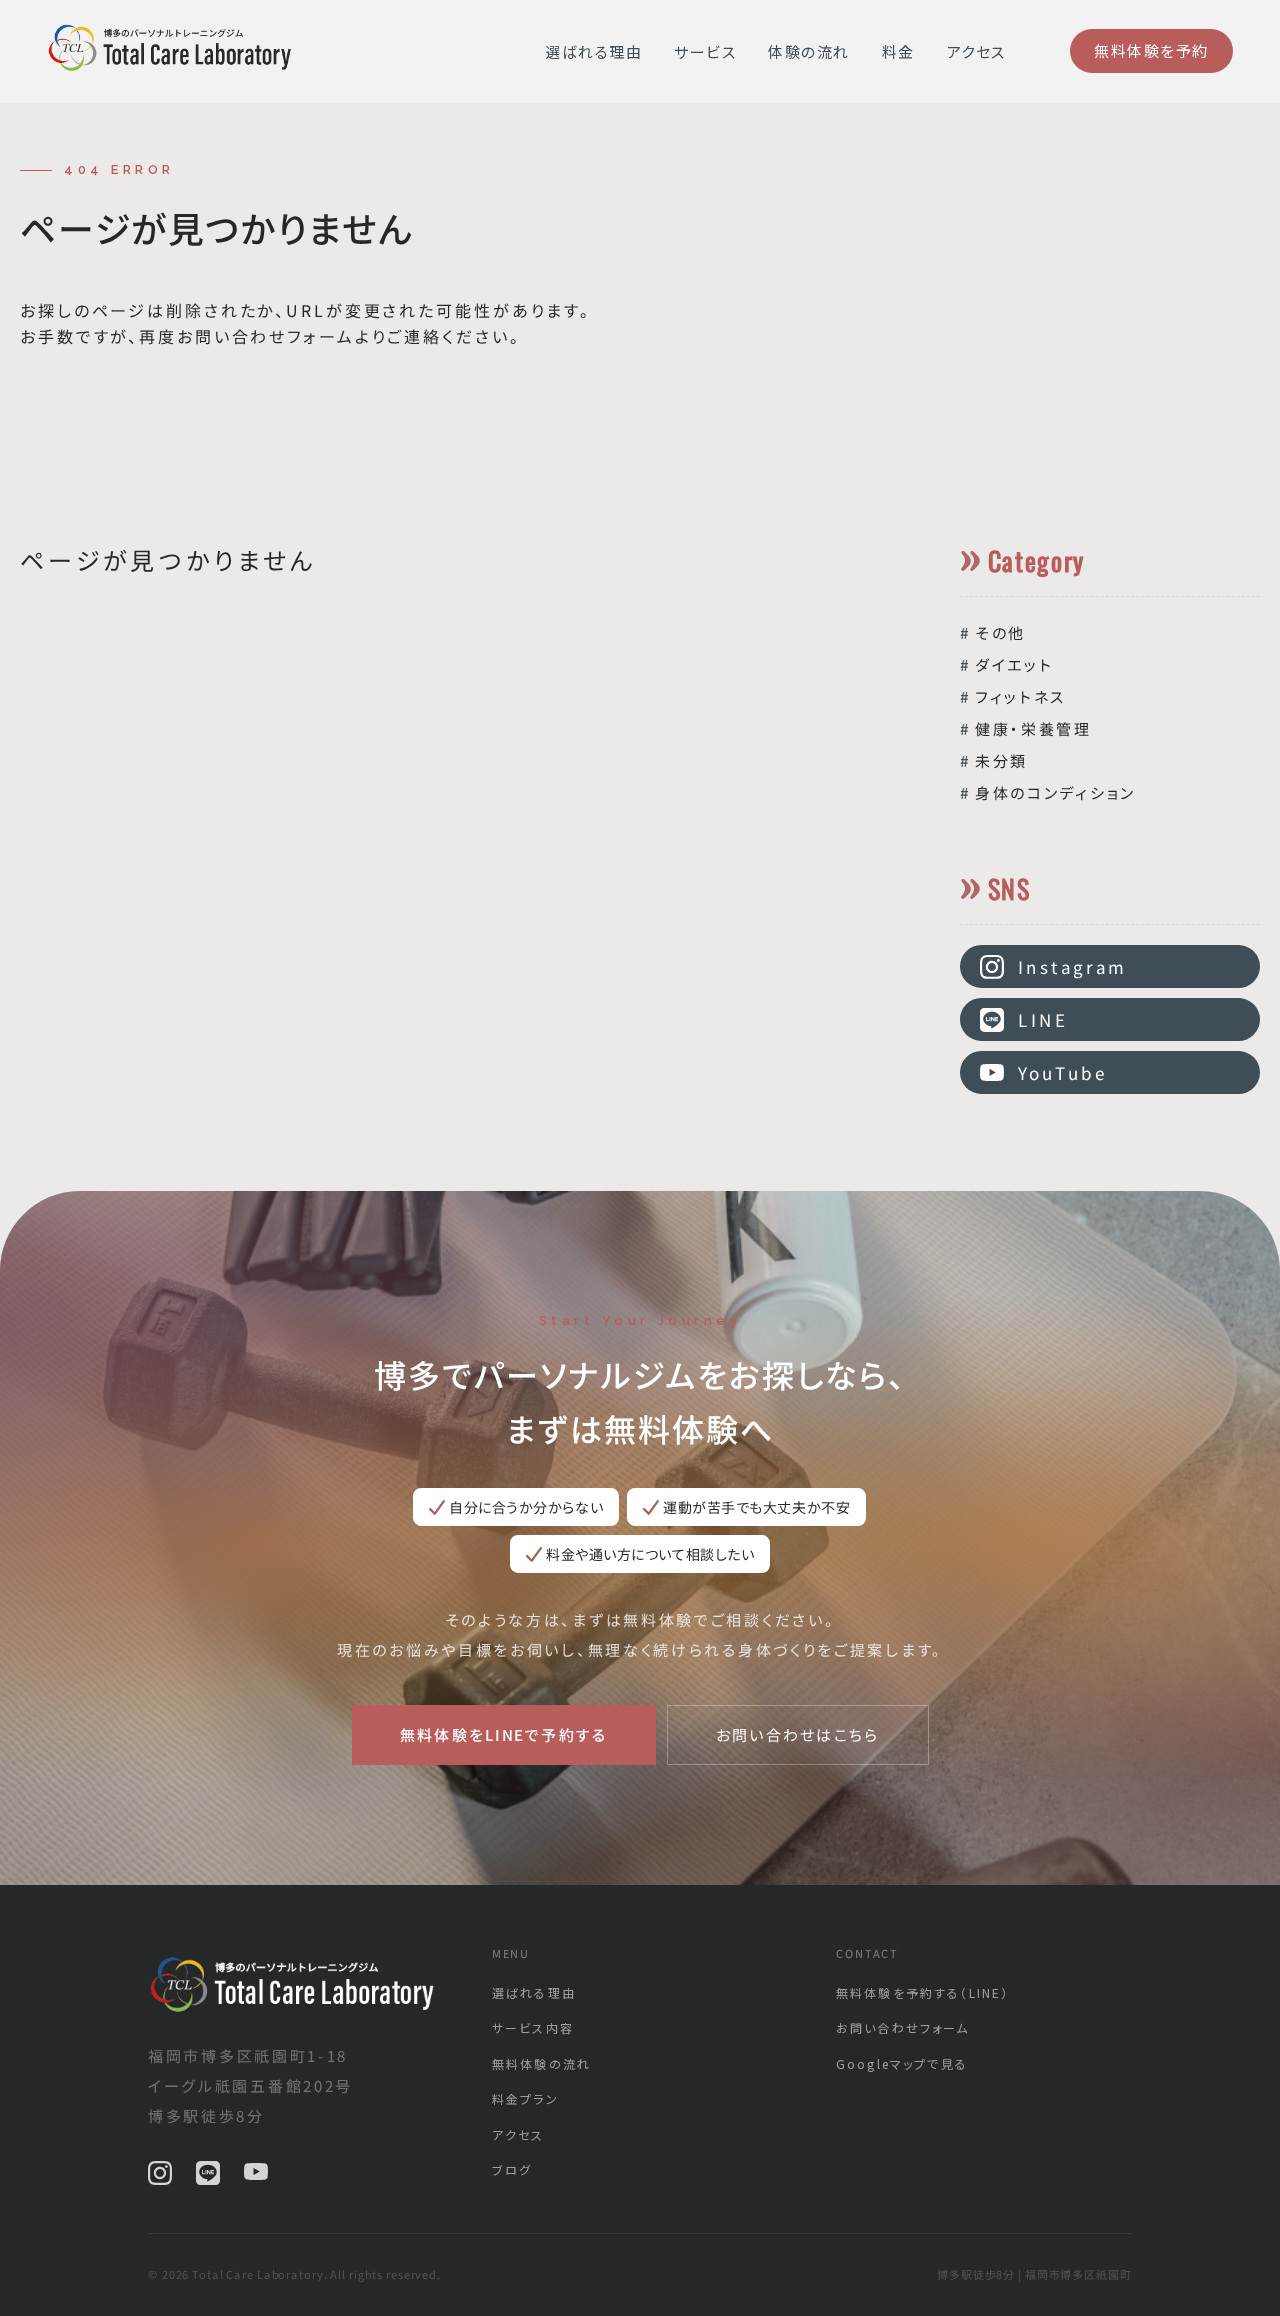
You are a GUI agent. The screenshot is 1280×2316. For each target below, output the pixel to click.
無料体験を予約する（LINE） (922, 1992)
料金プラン (525, 2098)
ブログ (512, 2169)
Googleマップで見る (902, 2063)
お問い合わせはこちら (798, 1734)
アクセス (976, 51)
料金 (898, 51)
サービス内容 (533, 2027)
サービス (705, 51)
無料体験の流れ (541, 2063)
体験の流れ (809, 51)
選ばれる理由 (593, 51)
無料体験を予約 (1150, 50)
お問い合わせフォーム (903, 2027)
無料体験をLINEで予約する (503, 1734)
